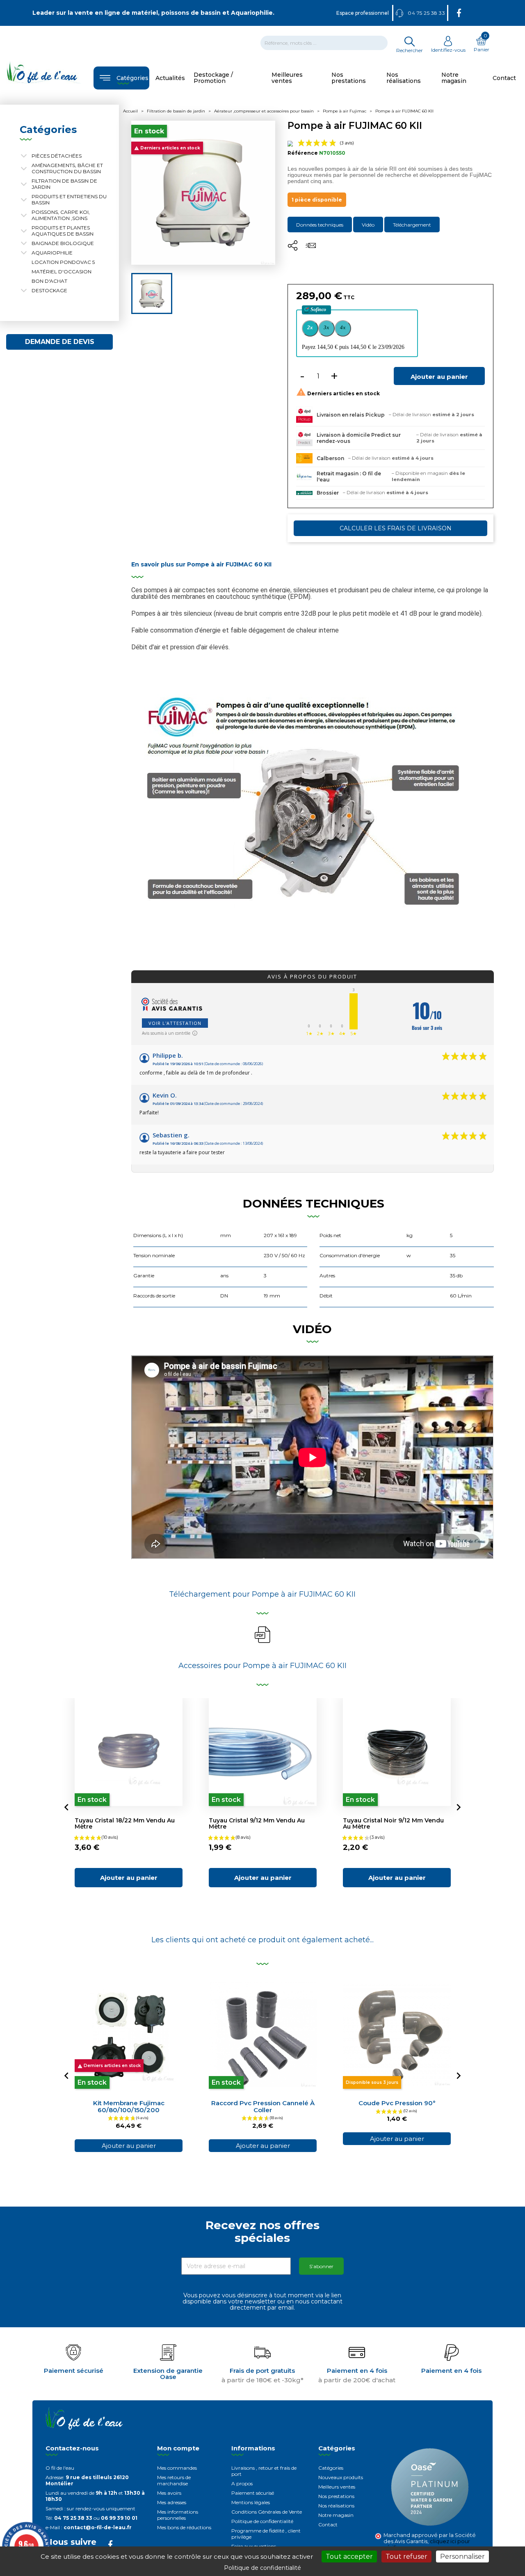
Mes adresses (172, 2502)
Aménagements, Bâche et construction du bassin (67, 168)
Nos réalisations (336, 2506)
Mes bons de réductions (184, 2527)
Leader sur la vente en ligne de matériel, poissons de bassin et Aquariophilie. (153, 13)
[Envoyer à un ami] (311, 248)
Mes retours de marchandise (174, 2480)
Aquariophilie (52, 253)
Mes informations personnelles (178, 2515)
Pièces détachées (57, 156)
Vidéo (368, 225)
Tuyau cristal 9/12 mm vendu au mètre (257, 1823)
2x (310, 327)
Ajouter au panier (439, 377)
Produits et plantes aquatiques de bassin (63, 231)
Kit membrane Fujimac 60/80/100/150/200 (129, 2106)
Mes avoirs (169, 2493)
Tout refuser (406, 2557)
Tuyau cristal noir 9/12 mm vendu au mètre (393, 1823)
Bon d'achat (49, 281)
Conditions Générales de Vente (267, 2512)
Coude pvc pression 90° (397, 2103)
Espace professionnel (363, 13)
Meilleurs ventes (337, 2487)
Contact (328, 2524)
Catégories (331, 2468)
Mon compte (178, 2448)
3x (326, 327)
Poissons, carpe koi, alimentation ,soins (61, 215)
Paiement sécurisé (253, 2493)
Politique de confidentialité (262, 2521)
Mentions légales (251, 2502)
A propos (242, 2483)
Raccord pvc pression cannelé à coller (263, 2106)
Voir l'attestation (175, 1023)
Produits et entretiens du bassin (69, 199)
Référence (303, 153)
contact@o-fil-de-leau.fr (98, 2527)
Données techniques (320, 225)
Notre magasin (336, 2515)
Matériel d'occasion (62, 272)
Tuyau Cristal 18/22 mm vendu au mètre (125, 1823)
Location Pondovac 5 (63, 262)
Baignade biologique (63, 243)
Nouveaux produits (341, 2477)
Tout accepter (349, 2557)
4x (343, 327)
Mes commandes (177, 2468)
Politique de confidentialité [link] (262, 2568)
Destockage (49, 290)
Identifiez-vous (448, 50)
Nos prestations (336, 2496)
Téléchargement (412, 225)
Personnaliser (462, 2557)
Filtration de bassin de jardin (64, 184)
